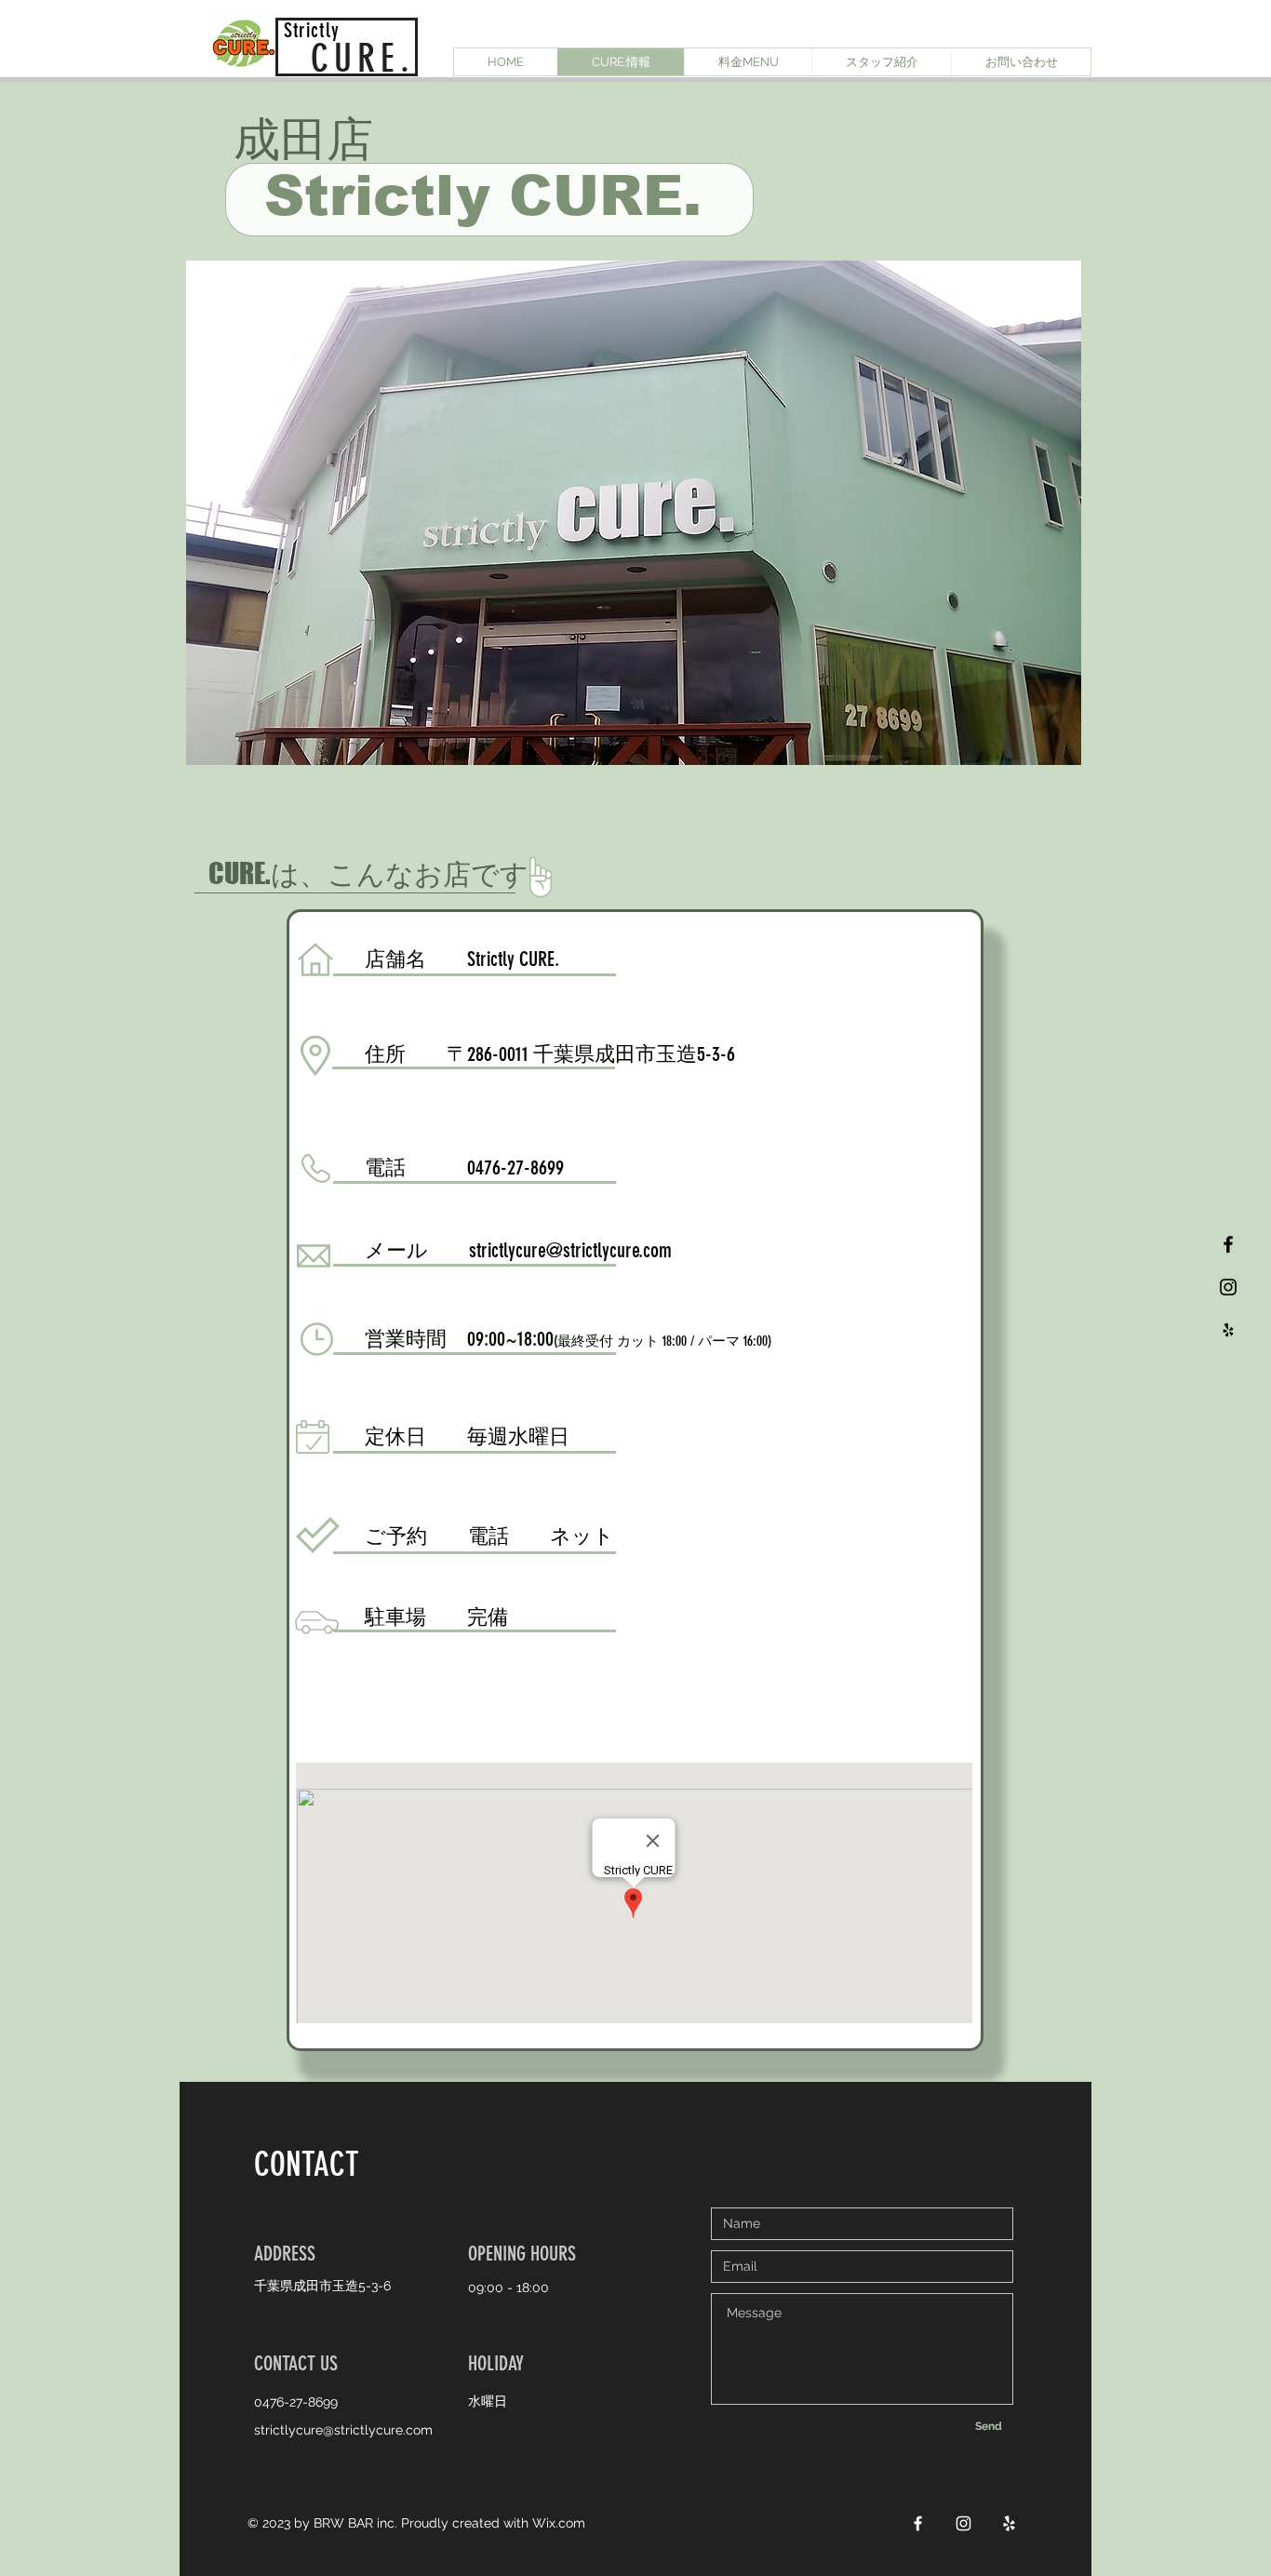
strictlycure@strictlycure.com (570, 1250)
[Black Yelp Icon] (1228, 1330)
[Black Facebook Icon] (1228, 1244)
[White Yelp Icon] (1009, 2523)
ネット (582, 1536)
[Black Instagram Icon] (1228, 1287)
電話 (488, 1536)
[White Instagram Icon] (963, 2523)
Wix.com (559, 2523)
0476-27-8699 (515, 1167)
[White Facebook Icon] (918, 2523)
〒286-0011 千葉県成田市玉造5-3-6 (591, 1054)
